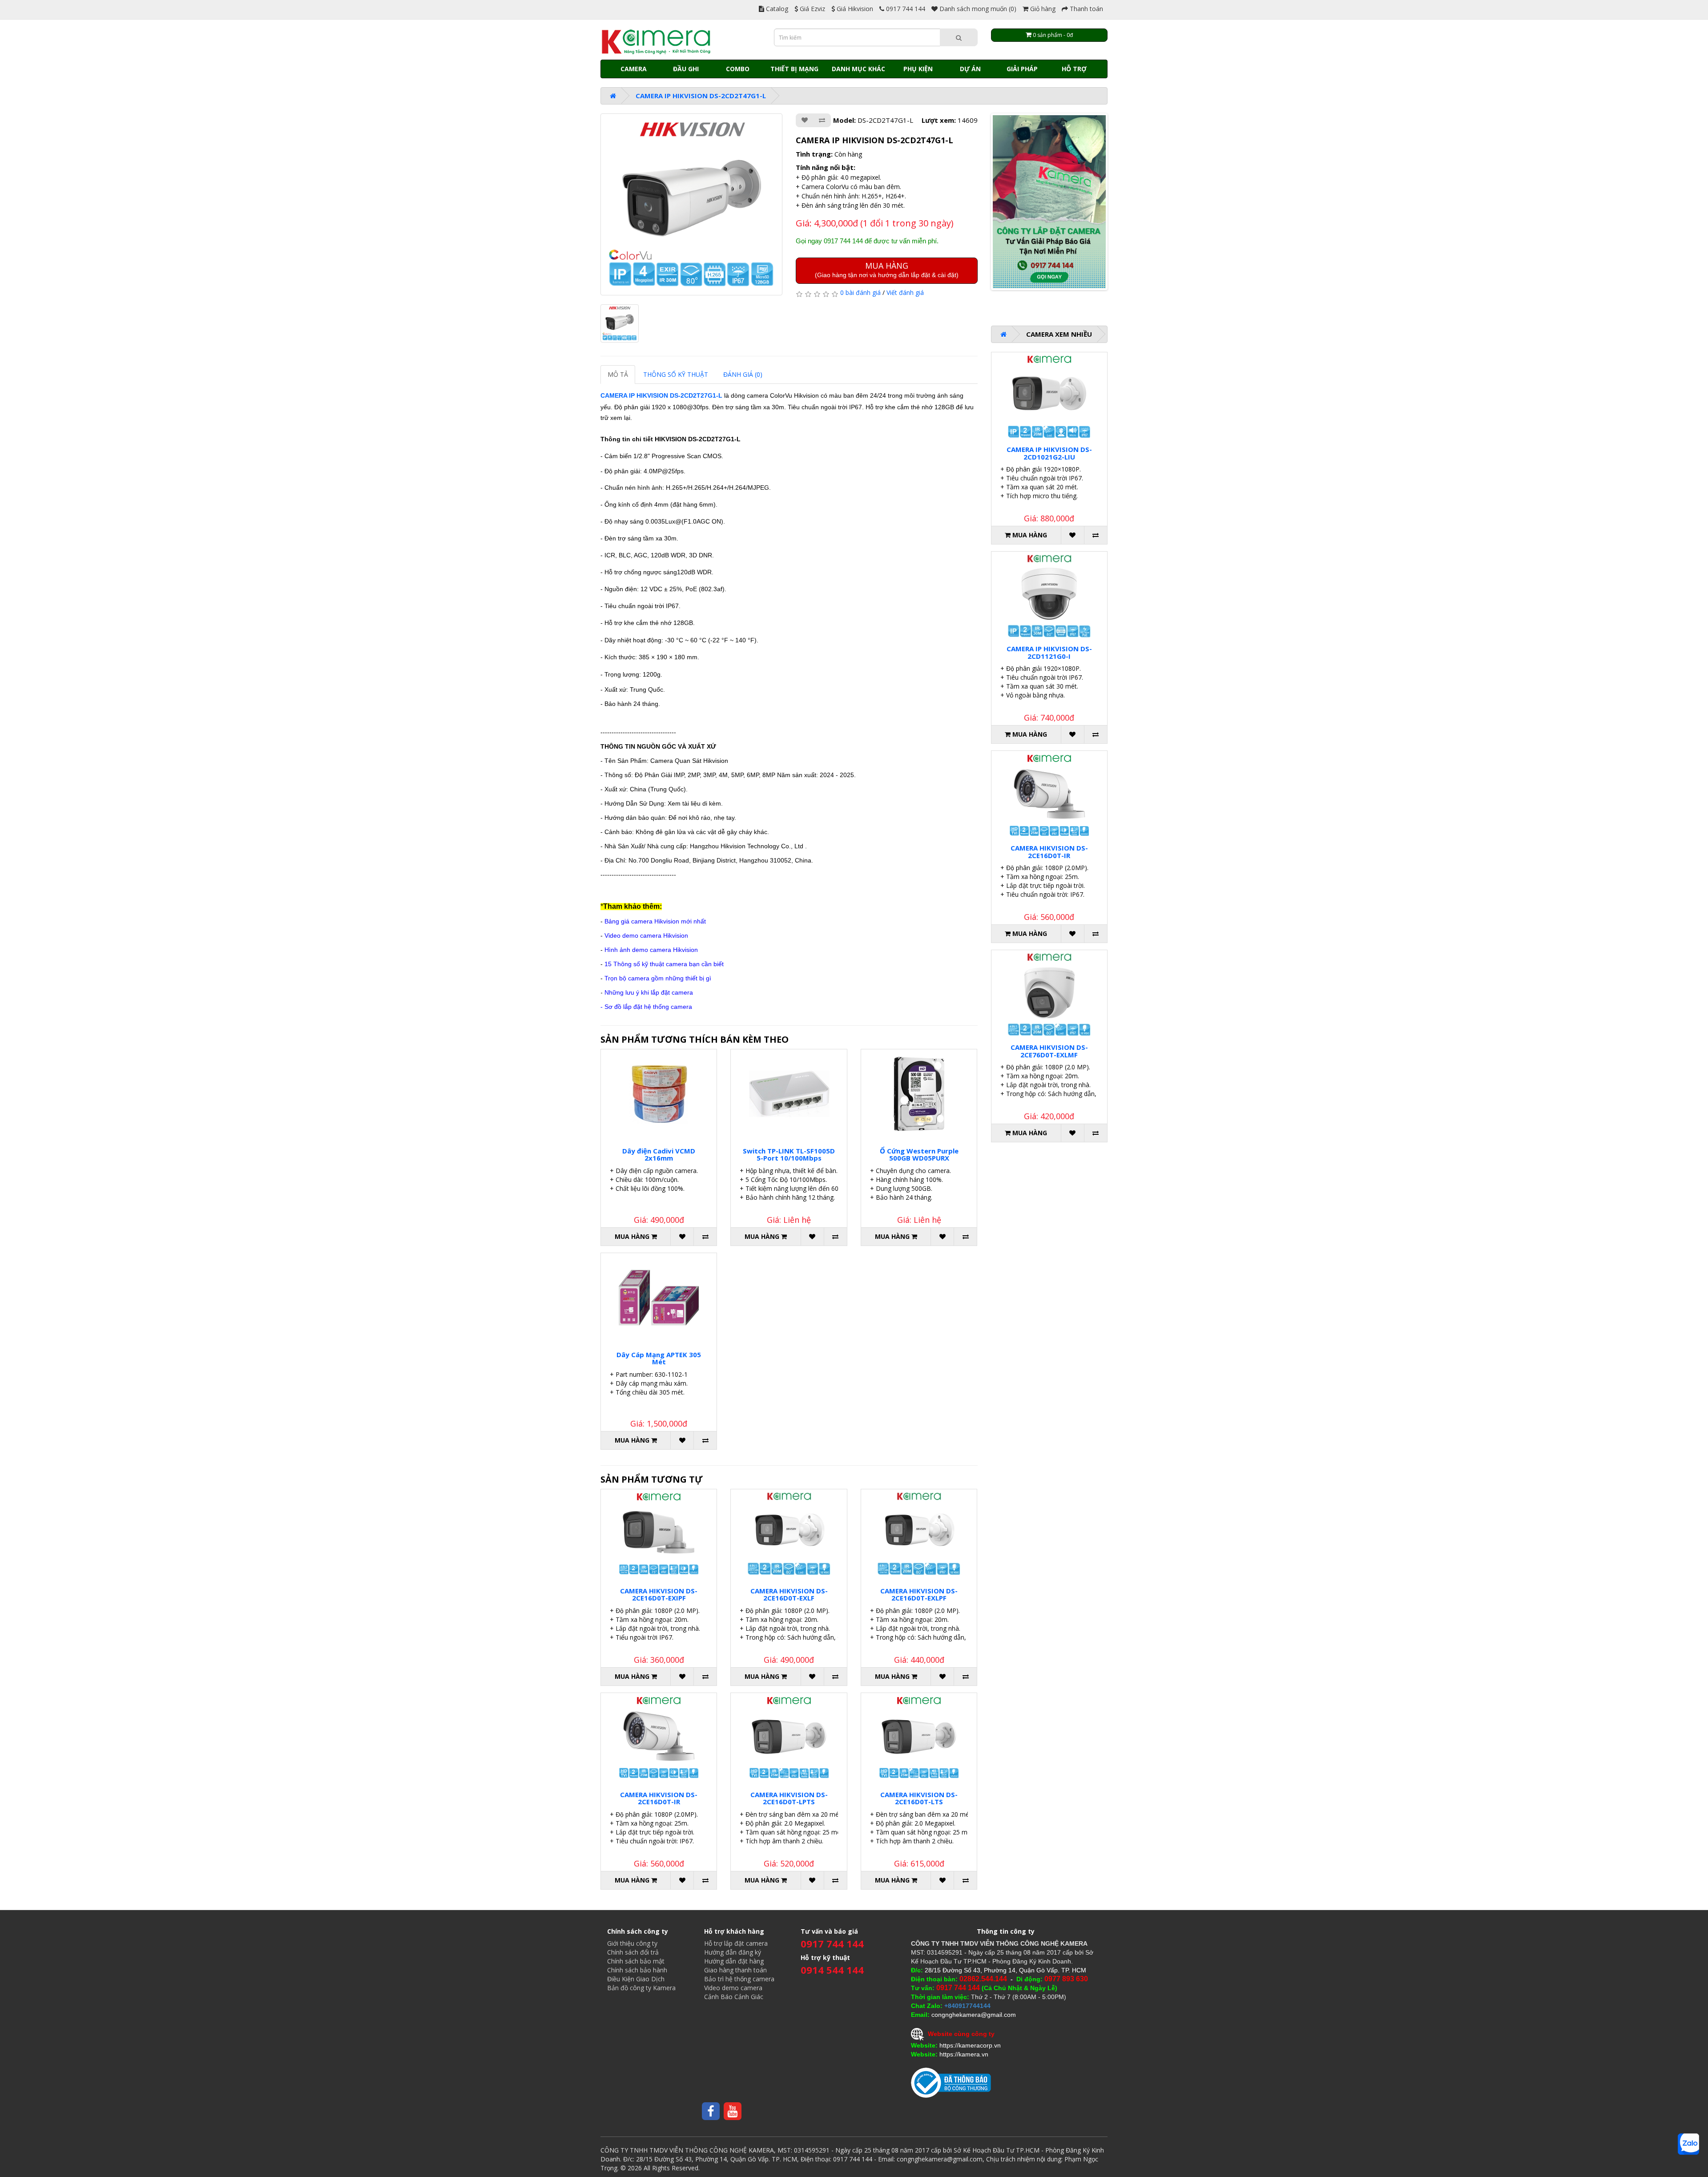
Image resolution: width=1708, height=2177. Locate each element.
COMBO (738, 69)
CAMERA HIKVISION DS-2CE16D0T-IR (659, 1798)
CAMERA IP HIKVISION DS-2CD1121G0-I (1049, 652)
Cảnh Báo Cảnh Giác (734, 1997)
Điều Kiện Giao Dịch (636, 1979)
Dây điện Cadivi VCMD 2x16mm (659, 1155)
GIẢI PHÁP (1022, 69)
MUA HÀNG (887, 269)
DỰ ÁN (970, 69)
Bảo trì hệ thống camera (739, 1979)
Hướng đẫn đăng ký (733, 1952)
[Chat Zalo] (1688, 2144)
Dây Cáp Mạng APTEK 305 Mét (659, 1358)
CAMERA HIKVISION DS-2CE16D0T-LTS (919, 1798)
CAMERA (634, 69)
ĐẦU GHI (686, 69)
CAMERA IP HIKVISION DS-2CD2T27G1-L (661, 395)
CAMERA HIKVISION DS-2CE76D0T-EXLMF (1049, 1051)
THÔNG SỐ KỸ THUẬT (676, 374)
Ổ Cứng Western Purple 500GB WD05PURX (919, 1155)
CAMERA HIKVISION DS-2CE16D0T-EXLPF (919, 1594)
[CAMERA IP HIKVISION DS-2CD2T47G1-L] (691, 204)
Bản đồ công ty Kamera (641, 1988)
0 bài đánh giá (860, 292)
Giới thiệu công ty (632, 1943)
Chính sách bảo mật (636, 1961)
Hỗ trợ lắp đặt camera (736, 1943)
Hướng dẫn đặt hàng (734, 1961)
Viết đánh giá (905, 292)
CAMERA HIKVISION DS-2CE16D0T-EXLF (789, 1594)
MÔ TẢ (618, 374)
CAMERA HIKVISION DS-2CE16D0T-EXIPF (659, 1594)
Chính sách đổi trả (633, 1952)
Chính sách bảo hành (637, 1970)
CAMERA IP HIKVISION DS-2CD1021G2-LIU (1049, 453)
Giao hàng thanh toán (735, 1970)
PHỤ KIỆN (918, 69)
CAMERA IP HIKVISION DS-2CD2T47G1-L (701, 96)
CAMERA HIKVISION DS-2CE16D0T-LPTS (789, 1798)
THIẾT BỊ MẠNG (794, 69)
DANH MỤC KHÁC (858, 69)
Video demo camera (733, 1988)
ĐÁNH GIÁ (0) (743, 374)
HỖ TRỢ (1074, 69)
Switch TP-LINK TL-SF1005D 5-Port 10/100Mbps (789, 1155)
